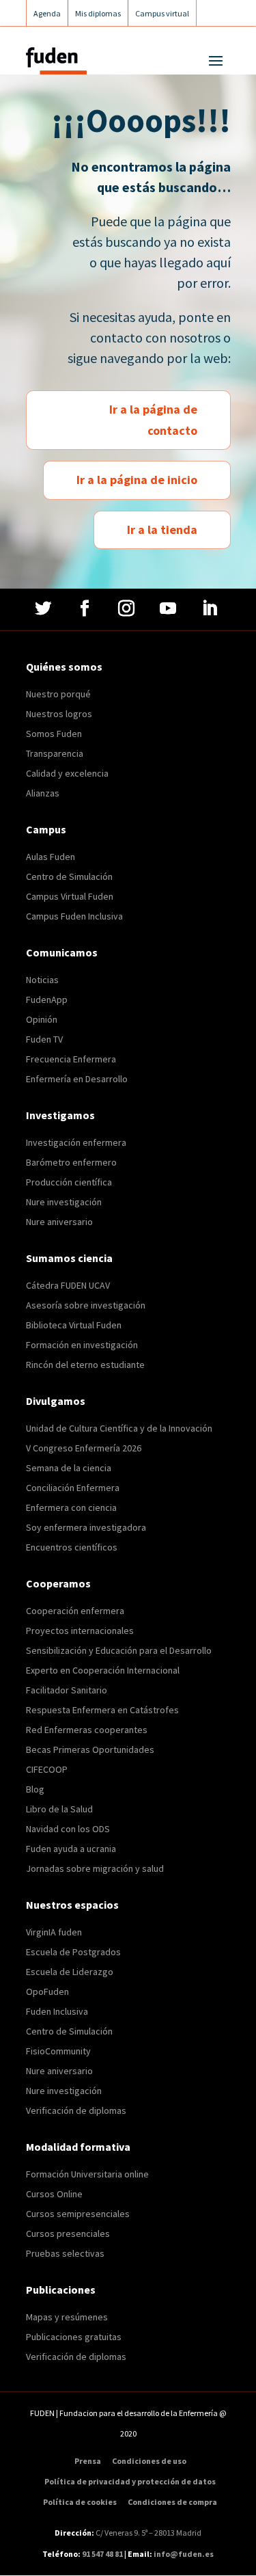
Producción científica (69, 1182)
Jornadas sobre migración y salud (95, 1868)
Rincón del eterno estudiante (85, 1365)
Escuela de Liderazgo (70, 1972)
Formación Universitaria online (87, 2174)
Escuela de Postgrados (73, 1952)
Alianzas (43, 793)
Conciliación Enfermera (73, 1488)
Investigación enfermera (76, 1142)
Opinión (42, 1019)
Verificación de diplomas (76, 2110)
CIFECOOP (47, 1769)
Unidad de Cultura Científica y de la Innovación (119, 1428)
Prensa (88, 2461)
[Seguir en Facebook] (86, 608)
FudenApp (47, 999)
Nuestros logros (59, 714)
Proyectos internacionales (80, 1631)
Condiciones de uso (149, 2461)
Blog (35, 1789)
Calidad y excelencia (67, 773)
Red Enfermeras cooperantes (87, 1730)
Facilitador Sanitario (67, 1690)
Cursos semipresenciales (78, 2214)
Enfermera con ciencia (71, 1507)
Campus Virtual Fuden (70, 896)
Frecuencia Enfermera (71, 1059)
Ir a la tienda (162, 529)
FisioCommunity (58, 2051)
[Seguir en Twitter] (45, 608)
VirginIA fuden (54, 1932)
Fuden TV (44, 1039)
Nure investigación (64, 1202)
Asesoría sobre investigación (86, 1305)
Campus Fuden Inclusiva (74, 916)
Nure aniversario (59, 1222)
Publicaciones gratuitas (74, 2337)
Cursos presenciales (68, 2233)
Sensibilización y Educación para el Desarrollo (119, 1650)
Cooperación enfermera (75, 1611)
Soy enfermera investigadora (86, 1527)
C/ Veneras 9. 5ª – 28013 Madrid (148, 2533)
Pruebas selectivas (65, 2253)
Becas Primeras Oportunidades (90, 1749)
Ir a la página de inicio (137, 480)
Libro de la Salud (59, 1809)
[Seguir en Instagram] (128, 608)
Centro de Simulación (69, 876)
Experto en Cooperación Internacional (103, 1670)
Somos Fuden (54, 734)
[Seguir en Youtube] (170, 608)
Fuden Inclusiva (57, 2011)
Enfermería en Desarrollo (77, 1079)
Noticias (42, 980)
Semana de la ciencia (69, 1468)
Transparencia (55, 753)
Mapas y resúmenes (67, 2317)
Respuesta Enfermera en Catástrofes (102, 1710)
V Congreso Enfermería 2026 (84, 1448)
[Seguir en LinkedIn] (211, 608)
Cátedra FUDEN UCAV (68, 1285)
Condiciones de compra (172, 2502)
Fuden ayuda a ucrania (71, 1849)
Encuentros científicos (72, 1547)
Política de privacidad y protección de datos (130, 2482)
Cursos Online (54, 2194)
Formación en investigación (82, 1345)
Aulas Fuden (51, 857)
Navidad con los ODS (68, 1829)
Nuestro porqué (58, 694)
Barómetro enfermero (71, 1162)
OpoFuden (47, 1991)
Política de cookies (80, 2502)
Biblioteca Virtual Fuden (74, 1325)
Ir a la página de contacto (153, 420)
